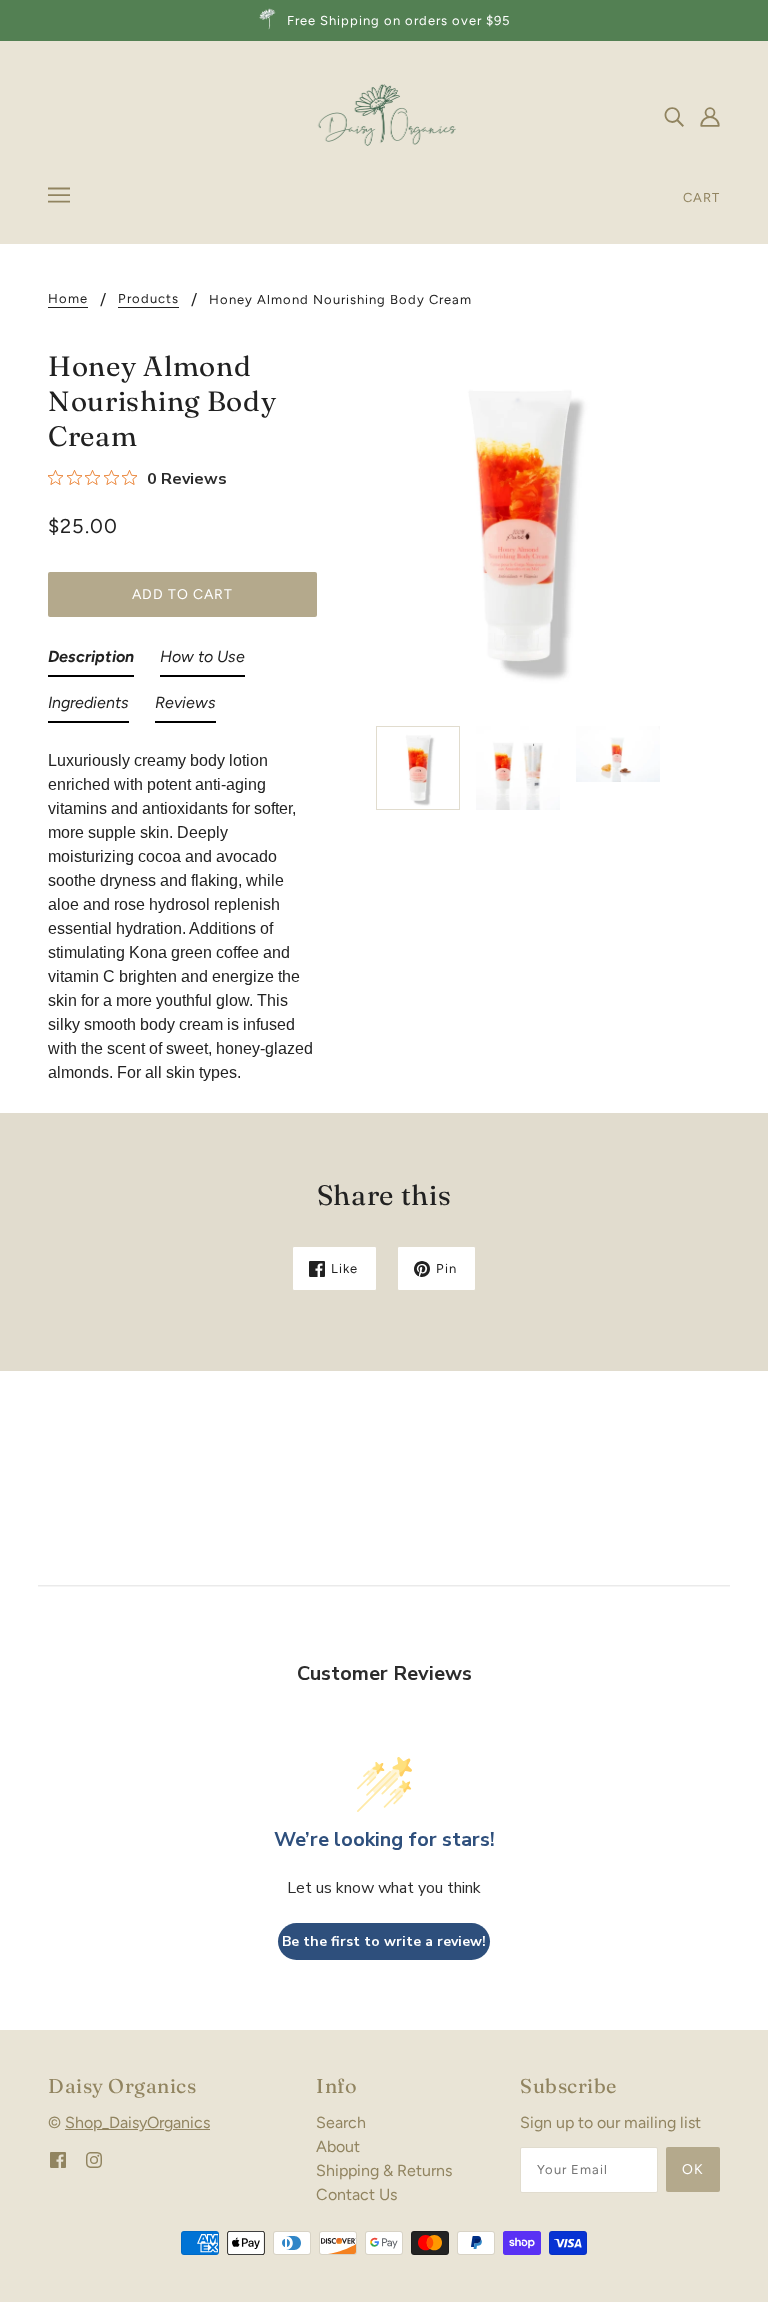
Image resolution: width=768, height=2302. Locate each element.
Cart (701, 197)
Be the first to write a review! (384, 1941)
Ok (693, 2169)
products (148, 299)
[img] (674, 116)
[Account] (710, 116)
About (338, 2146)
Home (68, 299)
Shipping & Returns (384, 2170)
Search (341, 2122)
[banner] (384, 114)
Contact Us (356, 2194)
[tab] (91, 661)
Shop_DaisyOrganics (137, 2122)
